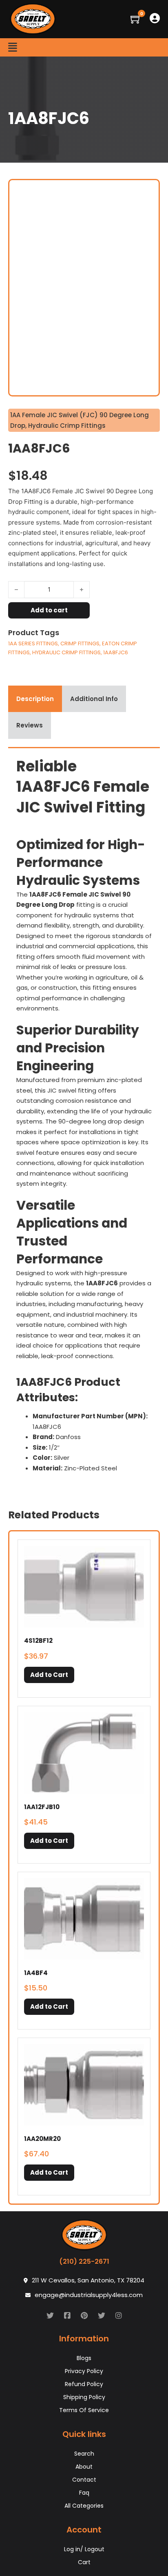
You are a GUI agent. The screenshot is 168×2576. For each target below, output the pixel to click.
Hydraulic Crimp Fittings (67, 426)
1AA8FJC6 (116, 652)
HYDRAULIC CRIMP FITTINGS (66, 652)
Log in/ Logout (84, 2549)
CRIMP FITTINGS (80, 643)
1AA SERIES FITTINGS (33, 643)
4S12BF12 (38, 1641)
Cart (84, 2562)
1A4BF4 (36, 1973)
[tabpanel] (84, 1118)
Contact (84, 2480)
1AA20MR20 (42, 2139)
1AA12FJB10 (42, 1807)
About (84, 2467)
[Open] (13, 47)
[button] (49, 1675)
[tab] (35, 699)
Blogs (84, 2358)
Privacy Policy (84, 2371)
